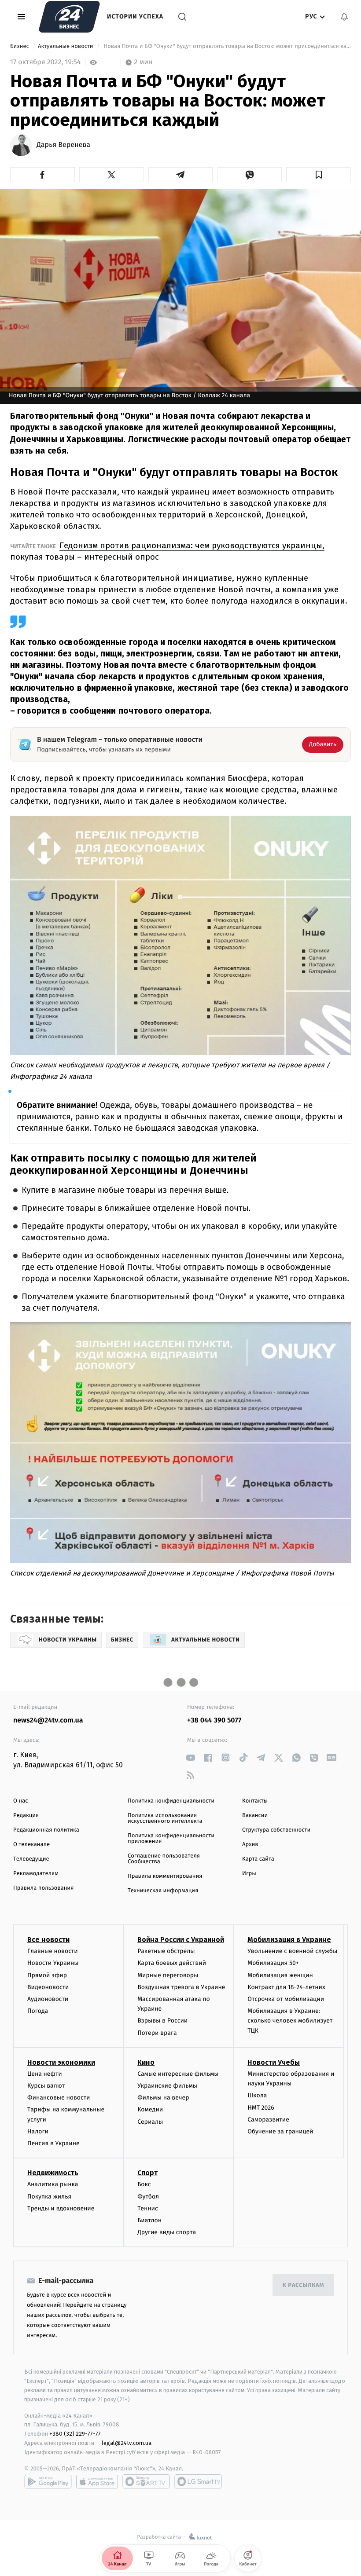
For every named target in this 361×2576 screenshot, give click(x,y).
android (48, 2481)
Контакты (255, 1801)
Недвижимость (53, 2173)
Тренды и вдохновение (61, 2208)
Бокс (144, 2184)
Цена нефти (45, 2074)
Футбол (148, 2197)
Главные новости (53, 1951)
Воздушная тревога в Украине (181, 1987)
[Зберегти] (319, 175)
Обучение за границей (280, 2131)
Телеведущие (31, 1859)
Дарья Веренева (63, 145)
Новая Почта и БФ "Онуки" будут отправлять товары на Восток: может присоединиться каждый (227, 46)
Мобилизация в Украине (289, 1940)
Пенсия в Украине (53, 2143)
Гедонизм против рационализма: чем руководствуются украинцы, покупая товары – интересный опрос (167, 551)
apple (97, 2481)
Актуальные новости (66, 46)
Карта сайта (258, 1859)
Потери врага (157, 2033)
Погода (38, 2011)
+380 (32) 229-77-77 (75, 2434)
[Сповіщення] (344, 17)
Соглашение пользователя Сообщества (164, 1859)
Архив (250, 1845)
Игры (249, 1874)
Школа (257, 2095)
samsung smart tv (198, 2481)
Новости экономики (61, 2062)
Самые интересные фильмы (178, 2074)
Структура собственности (276, 1830)
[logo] (69, 17)
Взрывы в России (162, 2021)
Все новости (48, 1940)
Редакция (26, 1816)
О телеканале (31, 1845)
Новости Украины (53, 1963)
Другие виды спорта (167, 2232)
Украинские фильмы (167, 2086)
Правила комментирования (165, 1876)
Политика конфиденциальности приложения (171, 1839)
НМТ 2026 (261, 2108)
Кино (146, 2062)
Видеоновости (48, 1987)
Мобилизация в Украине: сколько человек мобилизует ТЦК (290, 2021)
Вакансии (255, 1816)
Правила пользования (43, 1888)
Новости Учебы (274, 2062)
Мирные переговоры (168, 1975)
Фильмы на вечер (163, 2098)
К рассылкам (303, 2285)
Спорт (147, 2173)
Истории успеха (135, 16)
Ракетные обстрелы (166, 1951)
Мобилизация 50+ (273, 1963)
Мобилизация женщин (280, 1975)
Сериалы (150, 2122)
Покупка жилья (49, 2197)
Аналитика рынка (53, 2184)
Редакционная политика (46, 1830)
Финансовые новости (59, 2098)
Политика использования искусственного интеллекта (165, 1818)
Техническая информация (163, 1891)
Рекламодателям (36, 1874)
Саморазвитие (268, 2120)
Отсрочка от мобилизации (286, 1999)
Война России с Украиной (181, 1940)
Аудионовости (48, 1999)
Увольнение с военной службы (292, 1951)
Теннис (148, 2208)
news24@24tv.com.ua (48, 1720)
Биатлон (149, 2220)
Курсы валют (46, 2086)
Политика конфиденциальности (171, 1801)
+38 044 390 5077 (214, 1720)
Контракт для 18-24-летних (286, 1987)
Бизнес (20, 46)
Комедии (150, 2109)
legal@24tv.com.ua (127, 2443)
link (190, 1757)
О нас (20, 1801)
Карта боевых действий (172, 1963)
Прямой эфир (47, 1975)
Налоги (38, 2131)
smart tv (146, 2481)
